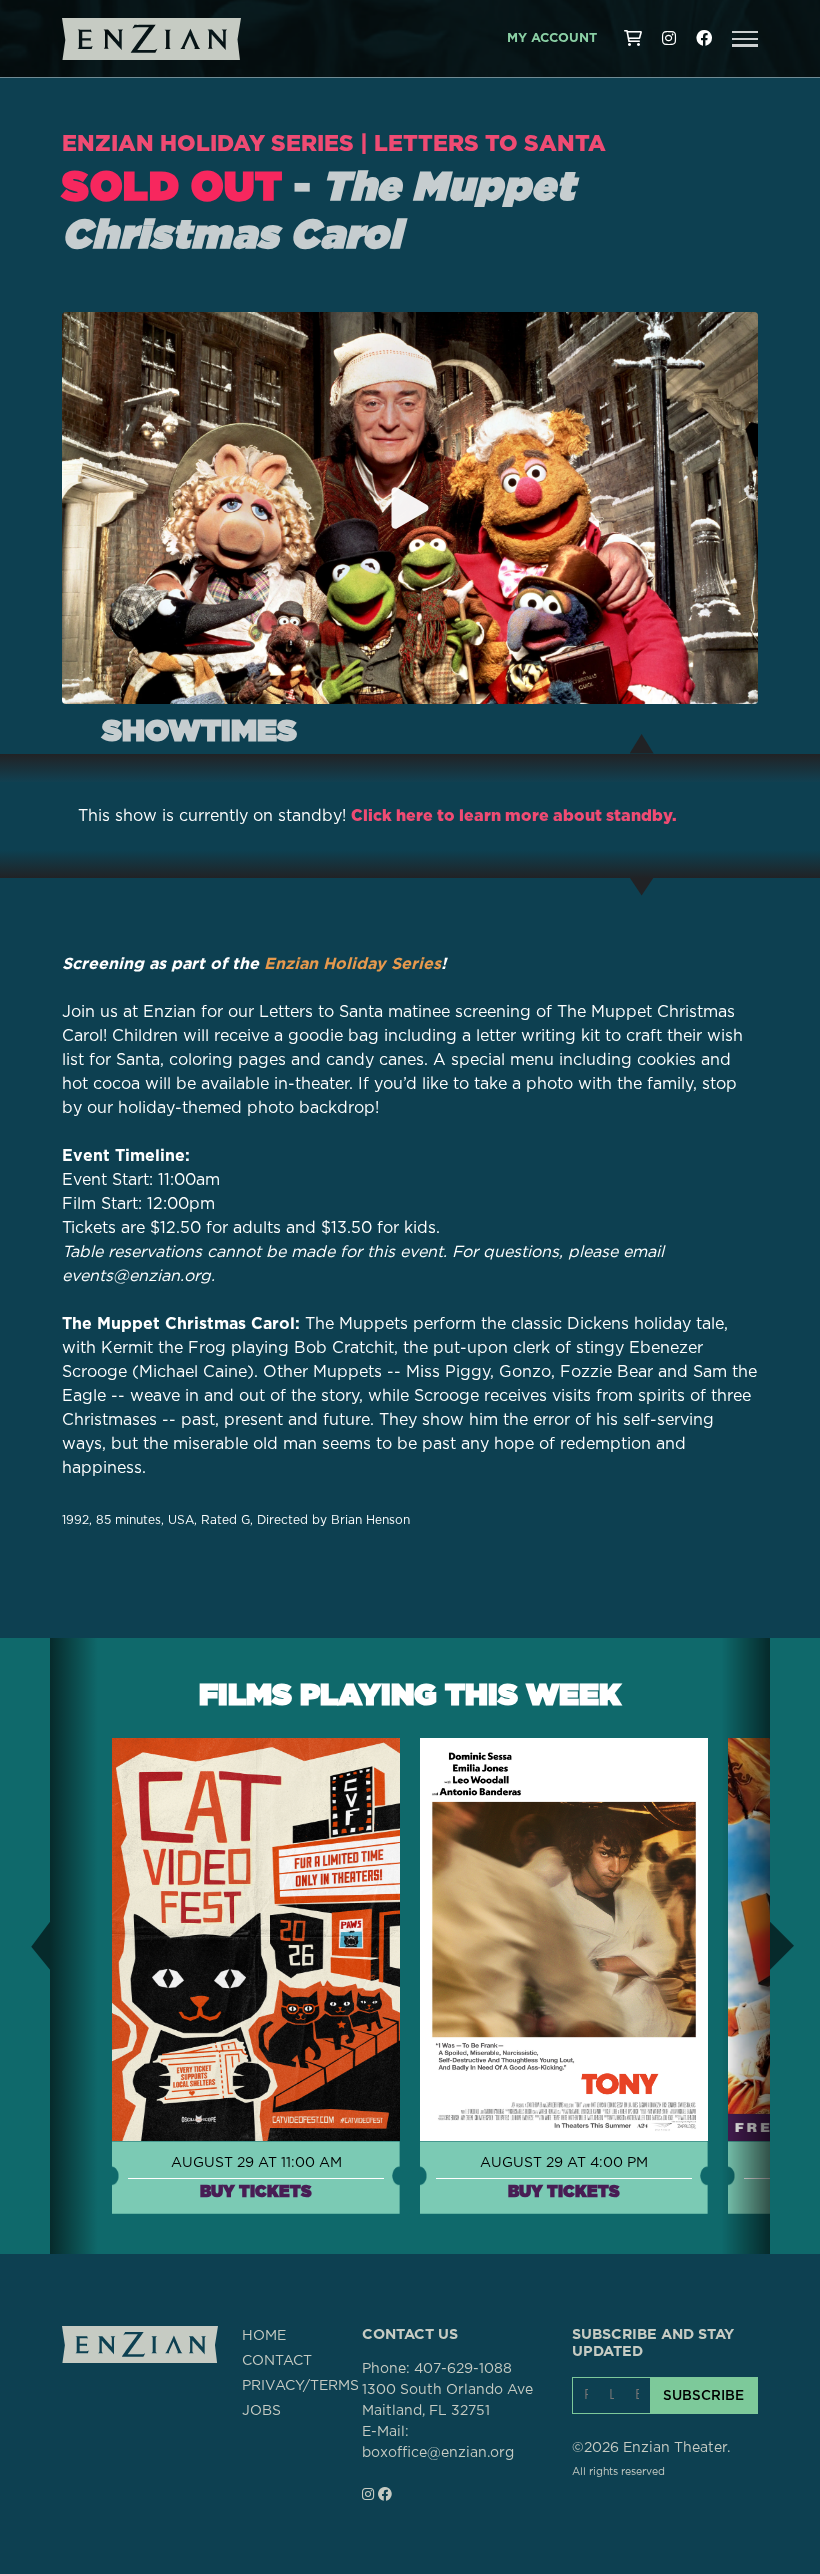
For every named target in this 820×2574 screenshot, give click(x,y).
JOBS (261, 2411)
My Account (552, 38)
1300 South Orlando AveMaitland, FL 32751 (447, 2400)
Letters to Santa (490, 142)
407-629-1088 (463, 2369)
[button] (745, 39)
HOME (264, 2336)
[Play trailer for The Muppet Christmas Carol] (410, 508)
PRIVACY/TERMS (300, 2386)
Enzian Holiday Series (208, 142)
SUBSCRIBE (703, 2395)
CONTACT (277, 2361)
